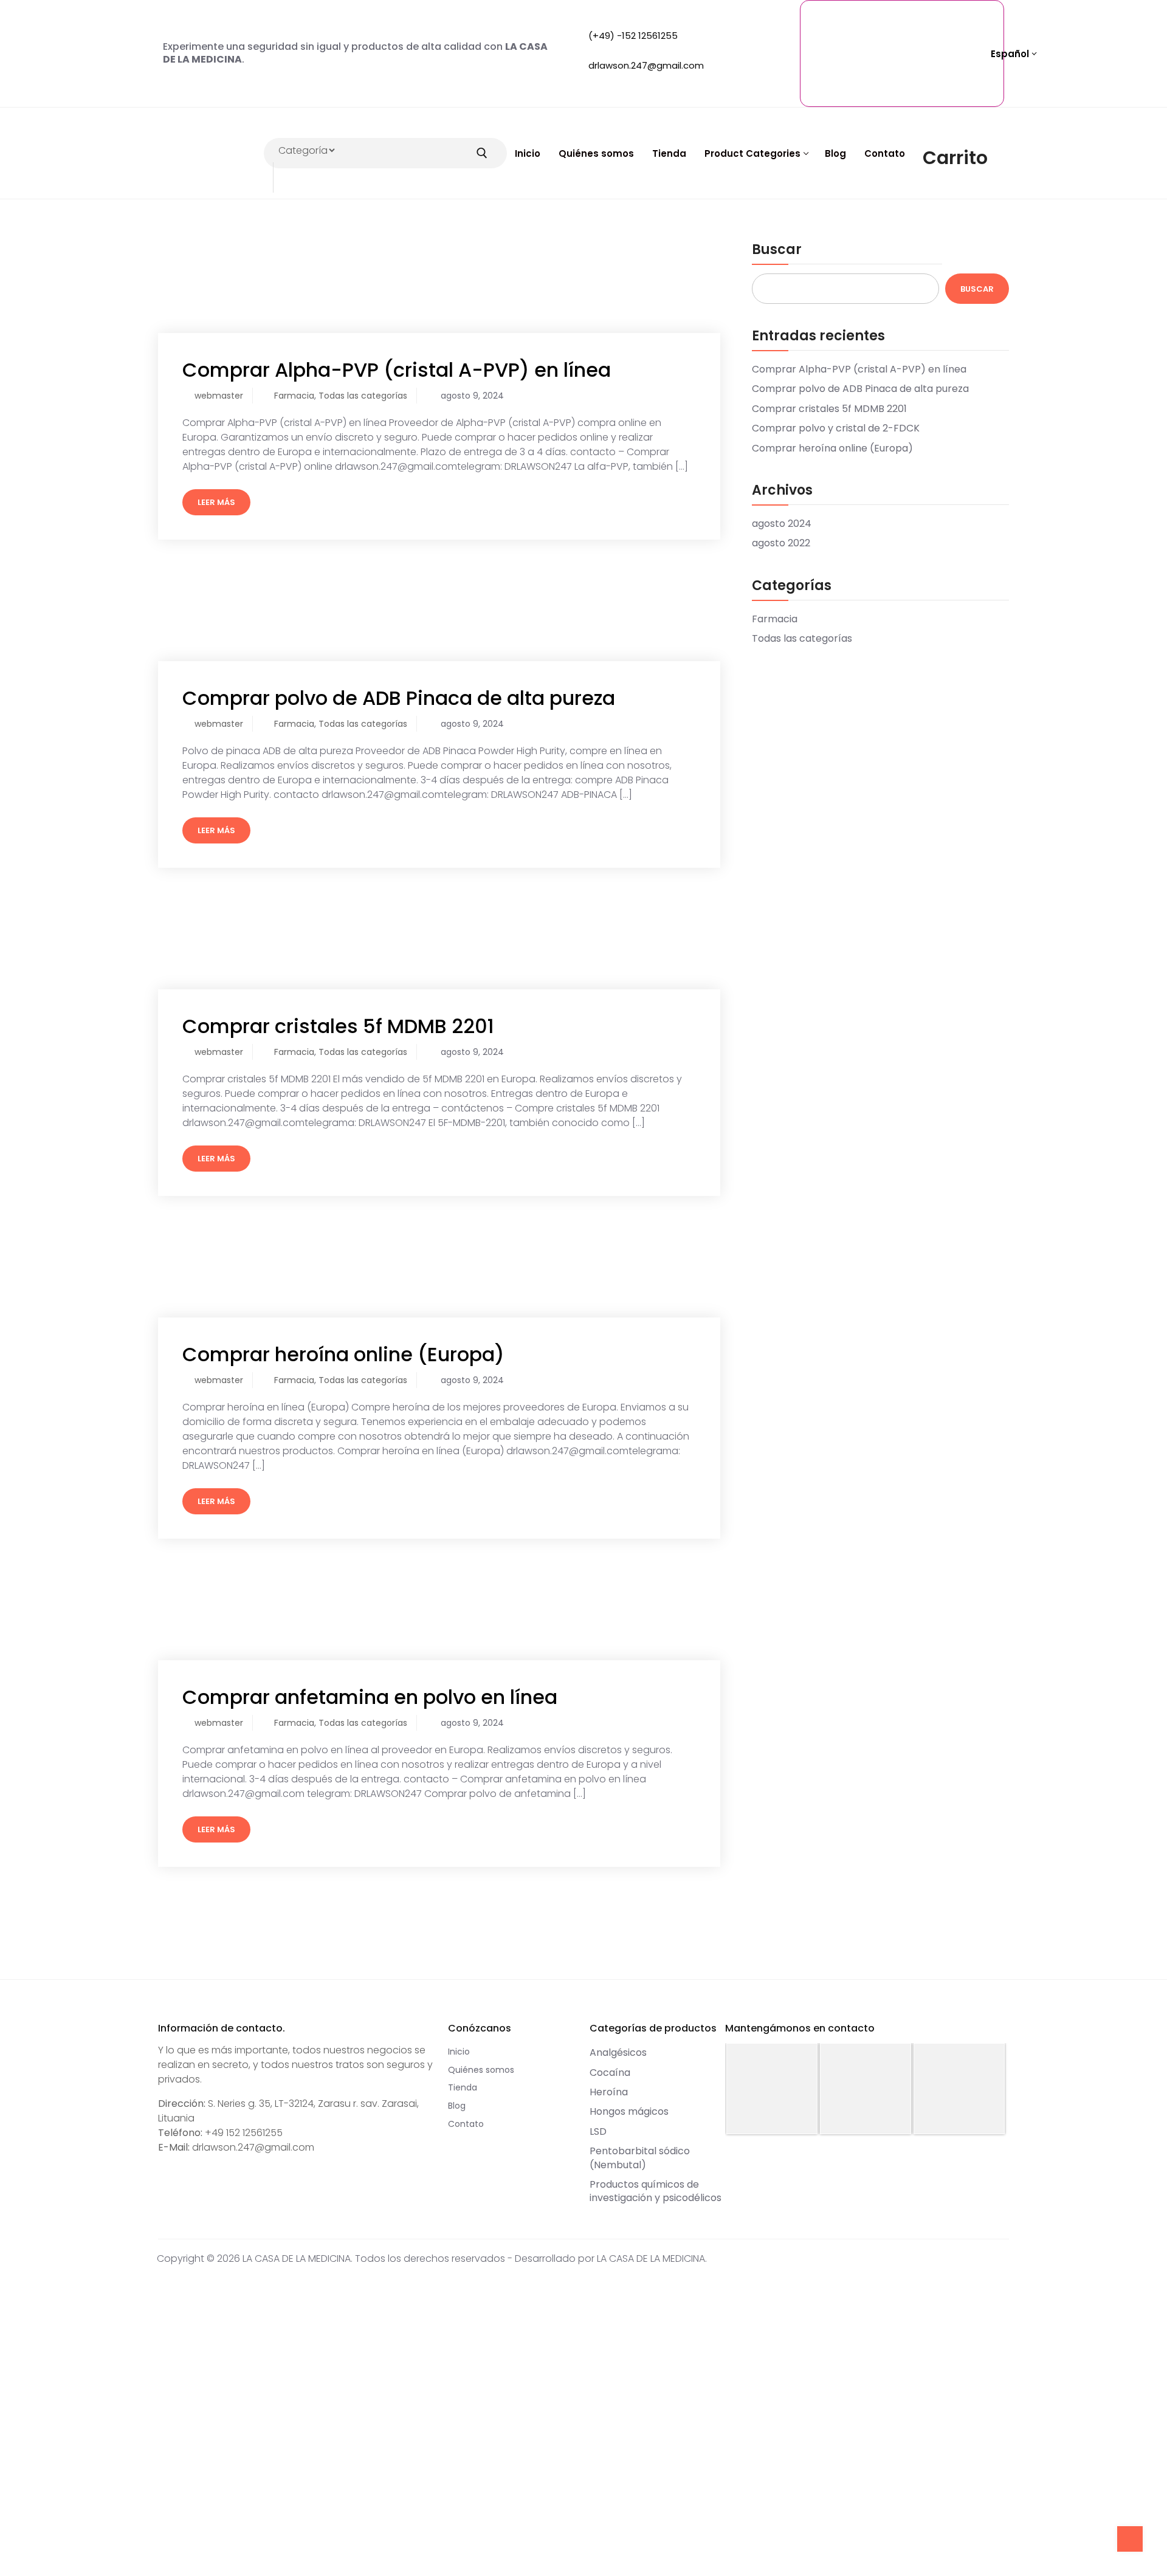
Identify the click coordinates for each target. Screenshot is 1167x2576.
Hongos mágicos (629, 2111)
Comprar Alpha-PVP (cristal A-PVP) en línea (397, 370)
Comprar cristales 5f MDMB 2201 (338, 1026)
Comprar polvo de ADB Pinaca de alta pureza (399, 698)
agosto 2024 (782, 524)
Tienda (463, 2087)
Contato (466, 2124)
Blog (457, 2106)
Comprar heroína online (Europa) (343, 1354)
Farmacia (294, 396)
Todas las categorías (363, 396)
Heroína (609, 2092)
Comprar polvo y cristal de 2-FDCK (836, 428)
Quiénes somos (481, 2070)
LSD (598, 2131)
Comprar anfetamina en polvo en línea (370, 1697)
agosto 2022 (781, 543)
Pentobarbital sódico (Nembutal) (640, 2158)
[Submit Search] (482, 153)
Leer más (216, 502)
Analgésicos (618, 2052)
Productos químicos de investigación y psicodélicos (656, 2191)
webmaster (218, 396)
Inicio (459, 2052)
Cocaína (610, 2073)
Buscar (777, 250)
